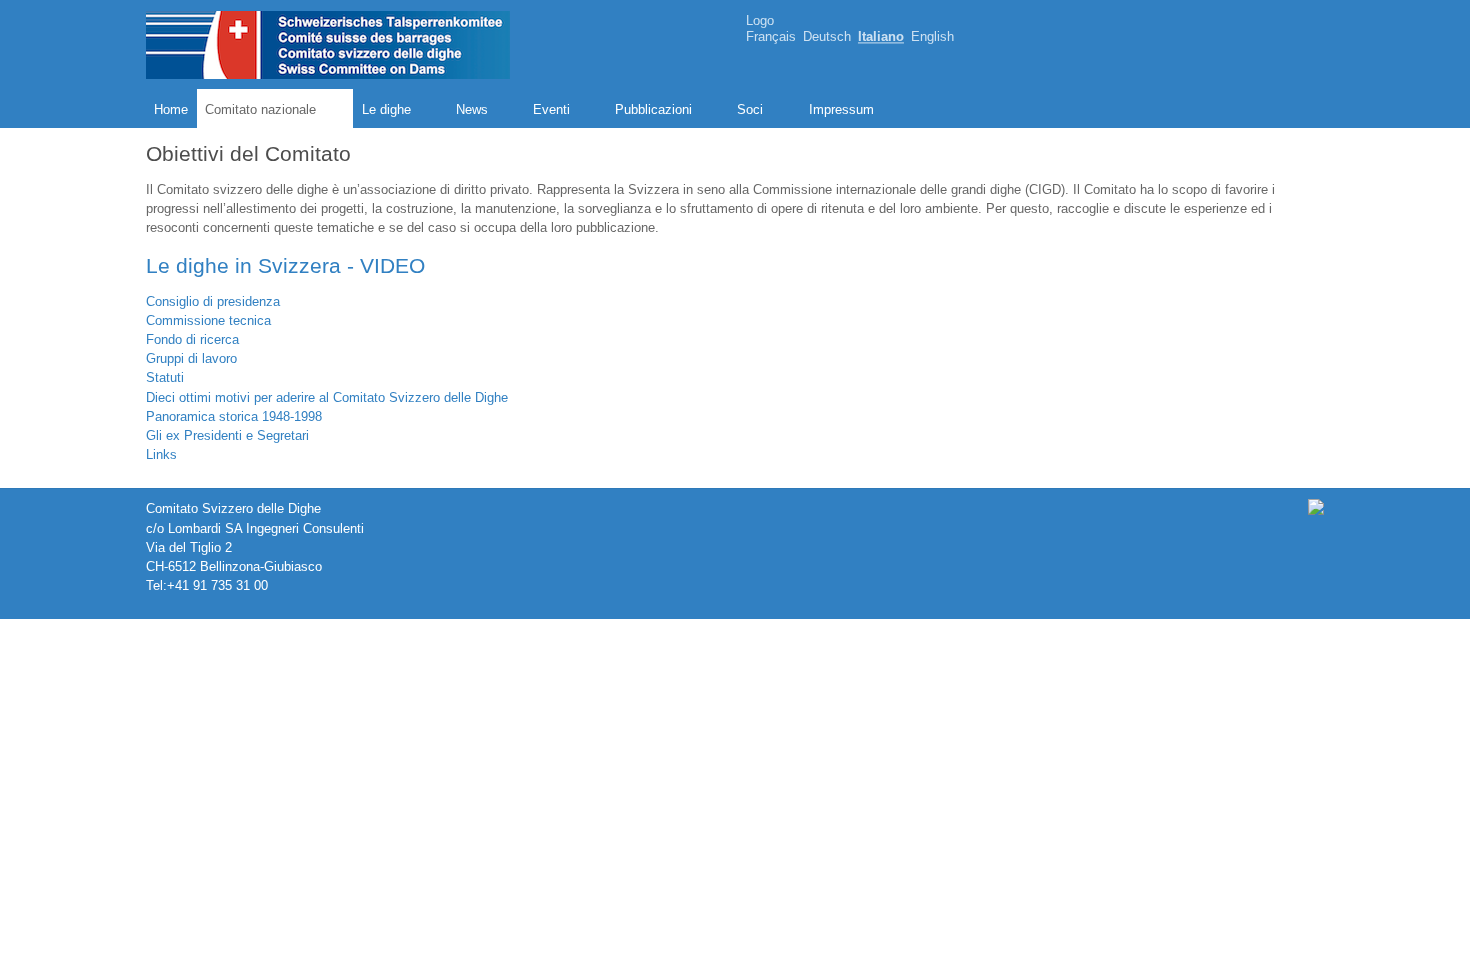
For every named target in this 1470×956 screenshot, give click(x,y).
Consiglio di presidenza (213, 301)
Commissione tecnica (208, 320)
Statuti (165, 377)
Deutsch (827, 37)
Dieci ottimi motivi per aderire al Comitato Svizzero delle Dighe (327, 397)
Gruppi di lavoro (191, 358)
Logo (760, 20)
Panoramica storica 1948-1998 (234, 416)
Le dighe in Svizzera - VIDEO (285, 265)
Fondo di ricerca (192, 339)
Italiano (881, 37)
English (932, 37)
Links (161, 454)
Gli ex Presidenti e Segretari (227, 435)
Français (771, 37)
